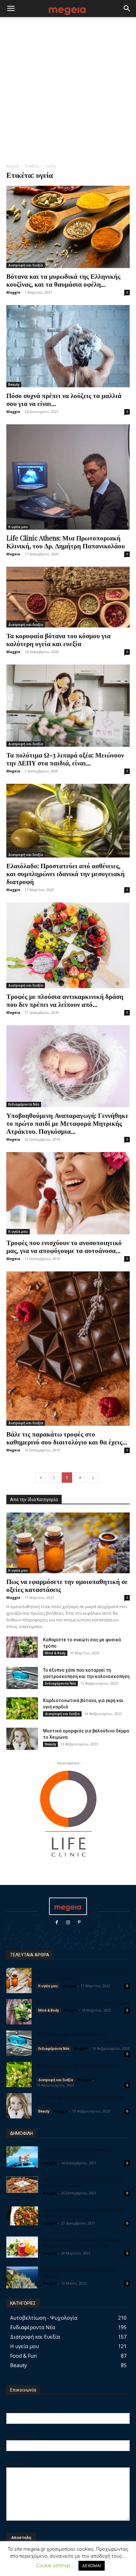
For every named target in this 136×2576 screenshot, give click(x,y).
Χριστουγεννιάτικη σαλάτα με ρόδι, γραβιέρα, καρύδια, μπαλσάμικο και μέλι (84, 2213)
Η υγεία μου (18, 527)
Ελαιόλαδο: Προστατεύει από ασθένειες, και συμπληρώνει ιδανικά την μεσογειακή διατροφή (65, 873)
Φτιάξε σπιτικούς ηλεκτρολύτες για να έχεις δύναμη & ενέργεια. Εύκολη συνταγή (82, 2243)
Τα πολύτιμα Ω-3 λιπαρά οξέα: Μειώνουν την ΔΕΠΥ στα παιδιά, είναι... (66, 759)
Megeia (13, 554)
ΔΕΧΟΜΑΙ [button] (92, 2566)
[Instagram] (68, 1922)
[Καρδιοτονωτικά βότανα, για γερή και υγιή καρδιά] (22, 1708)
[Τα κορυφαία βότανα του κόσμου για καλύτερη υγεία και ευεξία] (68, 597)
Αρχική (13, 166)
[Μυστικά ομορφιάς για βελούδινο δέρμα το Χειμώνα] (22, 1739)
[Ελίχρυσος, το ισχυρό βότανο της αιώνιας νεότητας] (22, 2277)
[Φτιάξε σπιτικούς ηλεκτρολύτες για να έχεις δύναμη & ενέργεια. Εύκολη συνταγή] (22, 2247)
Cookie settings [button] (53, 2565)
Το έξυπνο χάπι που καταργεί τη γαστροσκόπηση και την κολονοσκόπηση (82, 2037)
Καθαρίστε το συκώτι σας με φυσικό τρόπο (83, 2003)
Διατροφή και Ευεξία (26, 265)
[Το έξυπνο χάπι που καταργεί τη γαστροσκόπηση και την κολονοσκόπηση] (22, 1678)
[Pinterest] (79, 1922)
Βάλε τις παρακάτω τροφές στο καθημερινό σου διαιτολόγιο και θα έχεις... (67, 1438)
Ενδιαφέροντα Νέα (24, 1104)
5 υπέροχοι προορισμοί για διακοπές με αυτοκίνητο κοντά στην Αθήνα (77, 2152)
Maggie (13, 292)
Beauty (14, 384)
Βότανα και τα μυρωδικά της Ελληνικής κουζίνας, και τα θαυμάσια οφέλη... (63, 280)
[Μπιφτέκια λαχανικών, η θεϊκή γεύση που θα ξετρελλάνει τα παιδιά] (22, 2185)
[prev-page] (41, 1478)
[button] (11, 9)
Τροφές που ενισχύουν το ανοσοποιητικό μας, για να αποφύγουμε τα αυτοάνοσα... (64, 1246)
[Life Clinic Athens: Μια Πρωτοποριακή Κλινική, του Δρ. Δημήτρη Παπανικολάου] (68, 477)
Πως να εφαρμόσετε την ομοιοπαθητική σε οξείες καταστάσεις (67, 1585)
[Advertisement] (68, 92)
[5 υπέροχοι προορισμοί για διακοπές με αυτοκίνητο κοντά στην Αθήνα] (22, 2157)
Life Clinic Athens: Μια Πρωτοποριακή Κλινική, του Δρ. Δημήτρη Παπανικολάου (66, 542)
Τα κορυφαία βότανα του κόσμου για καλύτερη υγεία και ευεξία (59, 639)
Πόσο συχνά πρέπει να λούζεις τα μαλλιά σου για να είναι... (64, 399)
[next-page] (93, 1478)
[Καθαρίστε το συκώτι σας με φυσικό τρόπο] (22, 1647)
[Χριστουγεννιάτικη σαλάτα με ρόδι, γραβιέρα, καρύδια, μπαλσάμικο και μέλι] (22, 2216)
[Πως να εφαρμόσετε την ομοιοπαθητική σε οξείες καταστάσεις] (68, 1543)
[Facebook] (57, 1922)
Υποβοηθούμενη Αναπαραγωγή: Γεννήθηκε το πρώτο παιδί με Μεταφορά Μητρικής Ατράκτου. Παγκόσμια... (67, 1123)
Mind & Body (55, 1653)
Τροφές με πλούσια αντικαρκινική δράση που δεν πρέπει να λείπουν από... (65, 1000)
